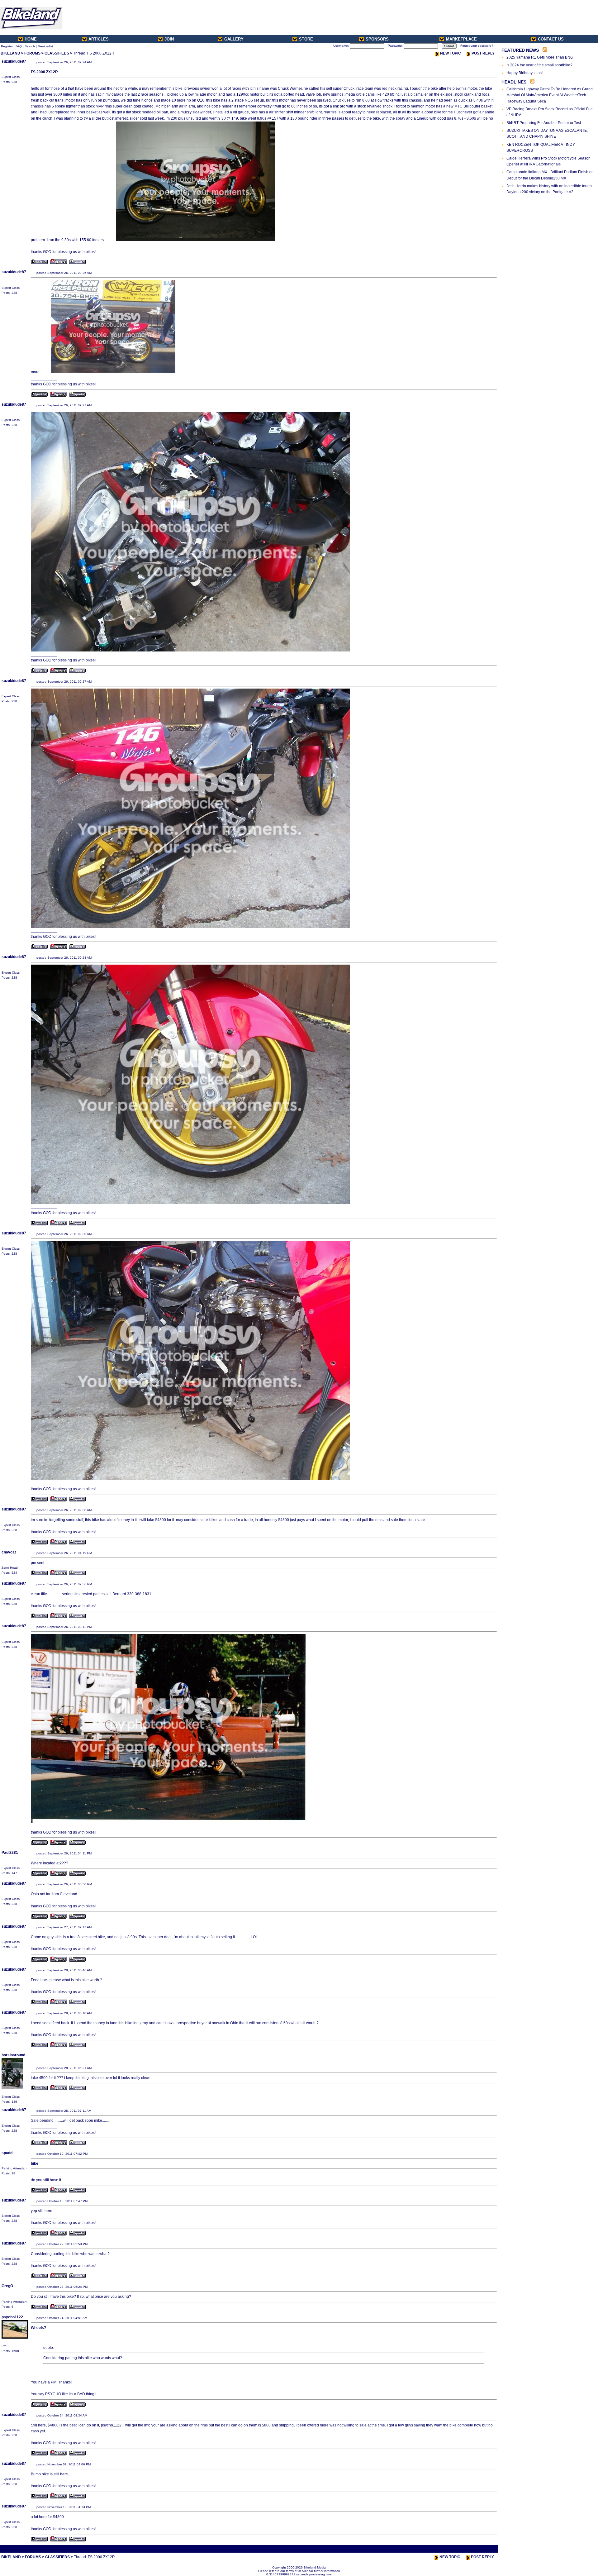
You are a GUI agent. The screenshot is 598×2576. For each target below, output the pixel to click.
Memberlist (45, 46)
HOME (31, 39)
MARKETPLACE (461, 39)
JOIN (169, 39)
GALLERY (234, 39)
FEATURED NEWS (520, 50)
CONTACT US (551, 39)
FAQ (19, 46)
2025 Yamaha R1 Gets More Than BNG (540, 57)
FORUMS (32, 53)
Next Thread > (486, 2549)
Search (30, 46)
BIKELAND (10, 53)
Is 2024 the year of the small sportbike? (539, 65)
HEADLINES (514, 82)
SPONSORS (377, 39)
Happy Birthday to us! (524, 73)
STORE (306, 39)
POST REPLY (483, 53)
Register (7, 46)
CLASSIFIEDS (57, 53)
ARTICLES (99, 39)
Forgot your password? (477, 46)
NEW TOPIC (451, 53)
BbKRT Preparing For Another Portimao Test (544, 123)
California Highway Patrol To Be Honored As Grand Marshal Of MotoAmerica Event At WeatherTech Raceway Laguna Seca (550, 95)
